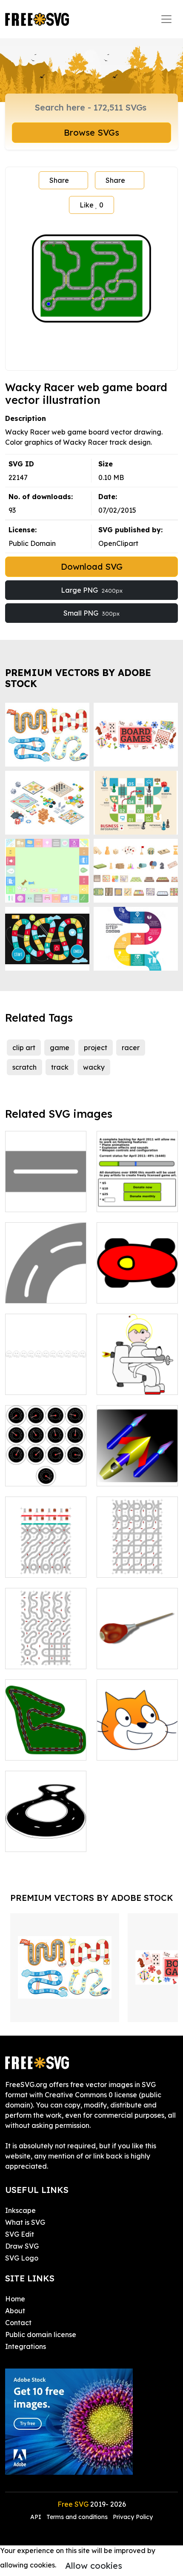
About (15, 2311)
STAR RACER (127, 1474)
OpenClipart (118, 543)
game (60, 1048)
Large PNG (92, 590)
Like (91, 205)
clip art (24, 1048)
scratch (24, 1067)
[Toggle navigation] (166, 19)
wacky (94, 1067)
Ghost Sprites (36, 1383)
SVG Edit (20, 2234)
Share (59, 180)
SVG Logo (22, 2258)
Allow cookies (94, 2566)
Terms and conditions (77, 2517)
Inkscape (20, 2210)
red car (118, 1292)
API (37, 2517)
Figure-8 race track (46, 1835)
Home (15, 2299)
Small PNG (91, 613)
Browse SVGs (91, 132)
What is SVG (25, 2222)
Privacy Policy (133, 2517)
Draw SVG (22, 2246)
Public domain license (41, 2335)
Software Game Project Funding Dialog (137, 1190)
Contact (18, 2323)
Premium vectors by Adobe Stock (78, 678)
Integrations (26, 2346)
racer (131, 1048)
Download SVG (92, 567)
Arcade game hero (137, 1383)
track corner (35, 1292)
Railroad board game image (137, 1561)
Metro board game (46, 1561)
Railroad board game (46, 1652)
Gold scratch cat (133, 1749)
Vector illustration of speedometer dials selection (46, 1464)
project (96, 1048)
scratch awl (125, 1657)
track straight (37, 1200)
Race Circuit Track (45, 1749)
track (60, 1067)
